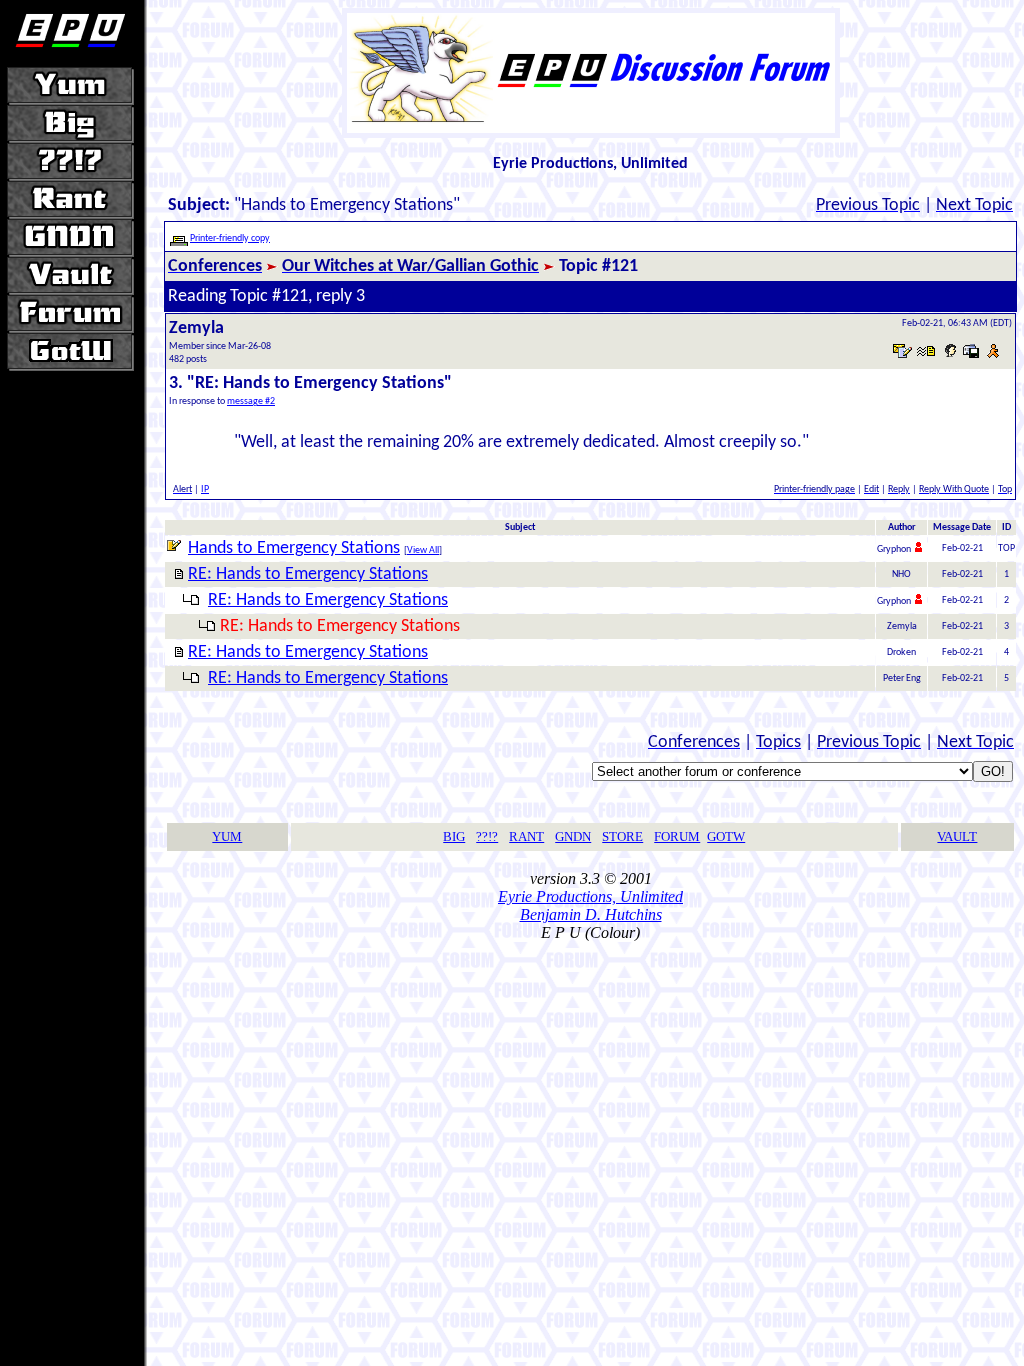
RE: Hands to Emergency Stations (308, 574)
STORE (622, 836)
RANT (526, 836)
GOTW (726, 836)
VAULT (957, 836)
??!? (487, 836)
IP (205, 489)
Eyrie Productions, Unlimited (590, 896)
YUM (227, 836)
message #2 (251, 401)
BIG (454, 836)
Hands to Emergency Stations (294, 548)
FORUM (677, 836)
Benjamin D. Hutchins (591, 914)
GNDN (573, 836)
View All (423, 550)
